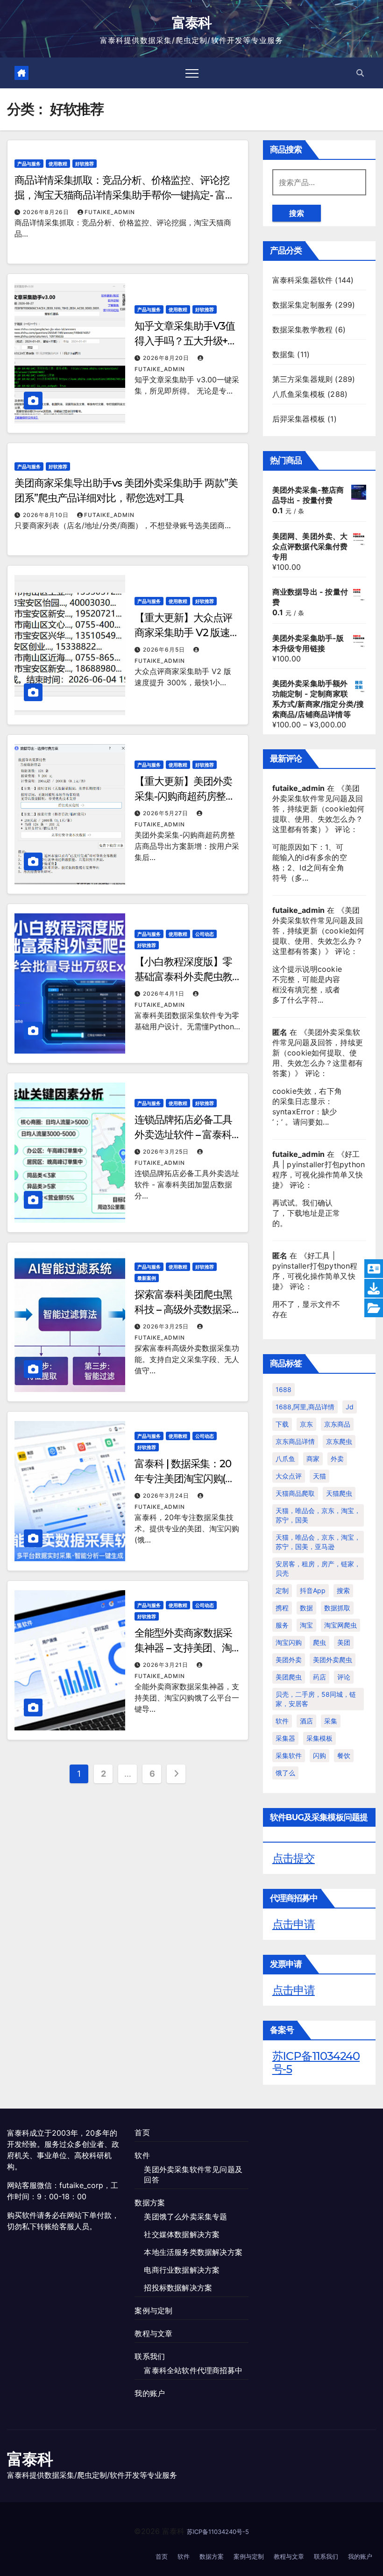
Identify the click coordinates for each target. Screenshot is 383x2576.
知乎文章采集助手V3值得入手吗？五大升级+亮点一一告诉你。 (186, 341)
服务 (282, 1625)
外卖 (337, 1459)
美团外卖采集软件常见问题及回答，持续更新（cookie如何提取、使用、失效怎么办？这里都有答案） (319, 809)
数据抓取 (337, 1608)
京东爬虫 (339, 1441)
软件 (282, 1721)
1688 (284, 1389)
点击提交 (294, 1858)
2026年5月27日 (167, 813)
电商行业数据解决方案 (182, 2270)
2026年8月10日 (47, 515)
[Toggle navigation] (192, 73)
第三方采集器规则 (303, 379)
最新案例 (147, 1278)
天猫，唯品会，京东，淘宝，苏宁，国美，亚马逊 (318, 1542)
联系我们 (150, 2356)
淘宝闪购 (289, 1642)
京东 (306, 1424)
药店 (319, 1677)
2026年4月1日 (165, 994)
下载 (282, 1424)
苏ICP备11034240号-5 (316, 2063)
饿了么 (285, 1773)
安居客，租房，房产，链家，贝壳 (318, 1568)
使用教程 (58, 164)
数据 (306, 1608)
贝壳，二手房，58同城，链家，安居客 (316, 1699)
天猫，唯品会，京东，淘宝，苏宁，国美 (318, 1515)
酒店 (306, 1721)
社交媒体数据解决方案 (182, 2234)
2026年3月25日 (167, 1152)
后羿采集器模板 (299, 419)
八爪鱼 (285, 1459)
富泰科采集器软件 (303, 280)
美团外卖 (289, 1660)
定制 (282, 1590)
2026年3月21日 (167, 1665)
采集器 (285, 1738)
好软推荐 (85, 164)
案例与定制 (153, 2311)
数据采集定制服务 (303, 305)
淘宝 (306, 1625)
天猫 (319, 1476)
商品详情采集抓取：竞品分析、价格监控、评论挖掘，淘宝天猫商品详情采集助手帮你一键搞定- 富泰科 (125, 195)
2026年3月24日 (167, 1496)
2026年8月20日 (167, 358)
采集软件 (289, 1755)
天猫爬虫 (339, 1493)
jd (350, 1407)
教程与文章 (153, 2333)
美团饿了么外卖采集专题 (185, 2217)
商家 (313, 1459)
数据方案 (150, 2203)
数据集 (284, 354)
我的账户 (150, 2393)
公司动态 (205, 934)
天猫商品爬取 (295, 1493)
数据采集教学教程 (303, 330)
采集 (331, 1721)
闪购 (319, 1755)
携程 (282, 1608)
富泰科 (192, 23)
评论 (344, 1677)
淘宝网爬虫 (340, 1625)
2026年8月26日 (47, 212)
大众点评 (289, 1476)
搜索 (297, 213)
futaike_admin (110, 212)
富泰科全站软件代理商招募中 (193, 2370)
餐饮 (344, 1755)
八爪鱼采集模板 (299, 394)
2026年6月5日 (165, 649)
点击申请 (294, 1924)
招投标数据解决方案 (178, 2288)
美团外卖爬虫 (333, 1660)
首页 (142, 2132)
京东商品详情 (295, 1441)
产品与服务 (29, 164)
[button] (360, 73)
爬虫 (319, 1642)
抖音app (313, 1590)
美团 (344, 1642)
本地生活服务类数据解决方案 (193, 2252)
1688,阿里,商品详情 (305, 1407)
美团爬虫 (289, 1677)
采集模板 (319, 1738)
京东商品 (337, 1424)
